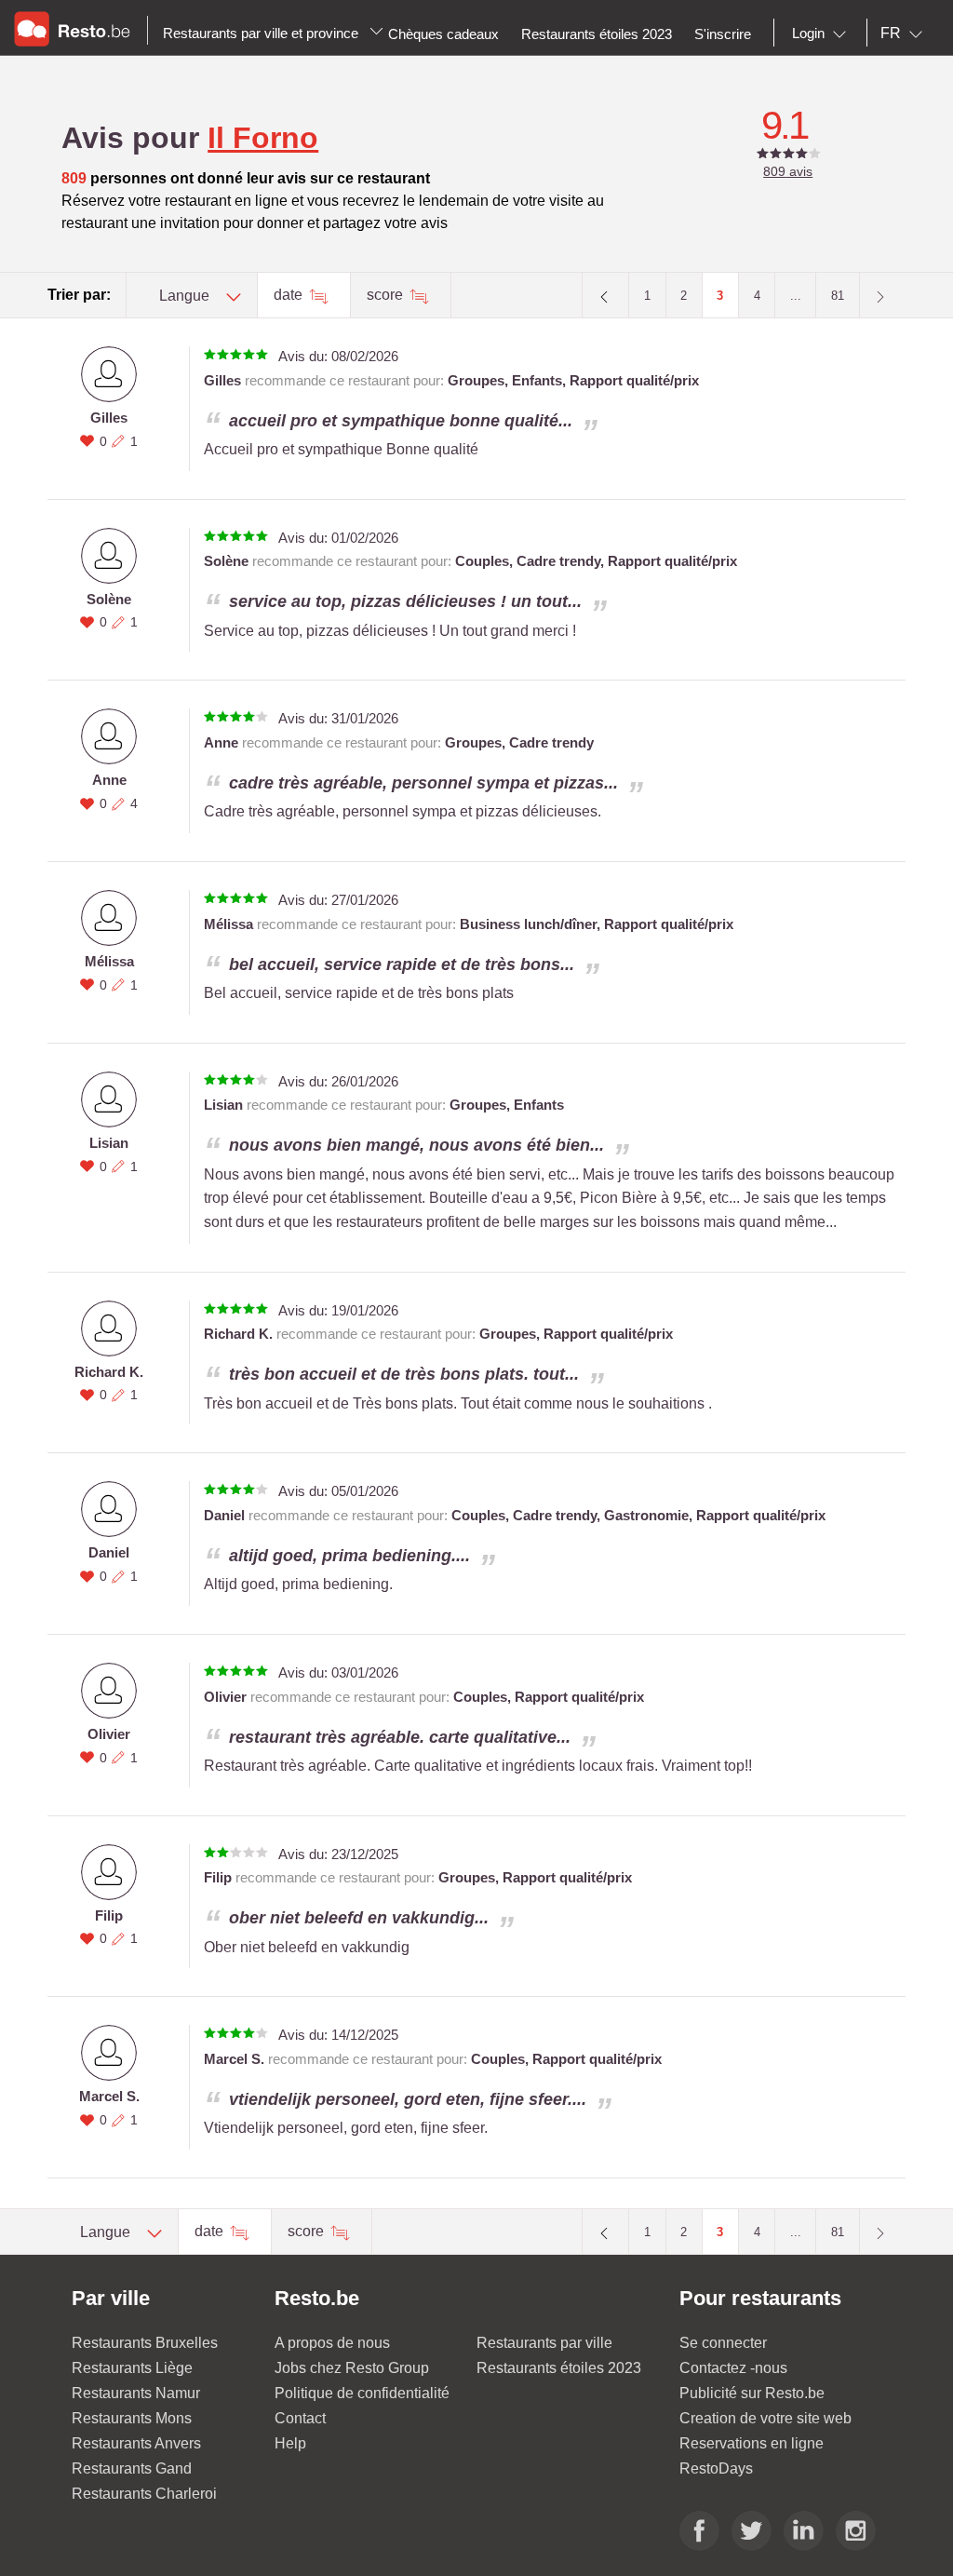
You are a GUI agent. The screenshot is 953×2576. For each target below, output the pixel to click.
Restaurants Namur (136, 2393)
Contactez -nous (733, 2368)
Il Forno (263, 138)
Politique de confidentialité (362, 2393)
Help (290, 2443)
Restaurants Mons (132, 2418)
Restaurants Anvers (136, 2443)
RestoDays (716, 2468)
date (290, 295)
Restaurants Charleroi (144, 2494)
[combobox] (823, 34)
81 (838, 296)
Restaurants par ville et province (262, 33)
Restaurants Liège (132, 2368)
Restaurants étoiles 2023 (559, 2368)
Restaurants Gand (132, 2468)
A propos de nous (332, 2343)
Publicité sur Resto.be (752, 2393)
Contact (300, 2418)
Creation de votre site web (765, 2418)
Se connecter (723, 2343)
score (387, 295)
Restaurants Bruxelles (145, 2343)
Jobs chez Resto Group (352, 2368)
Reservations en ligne (752, 2443)
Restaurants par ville (544, 2343)
